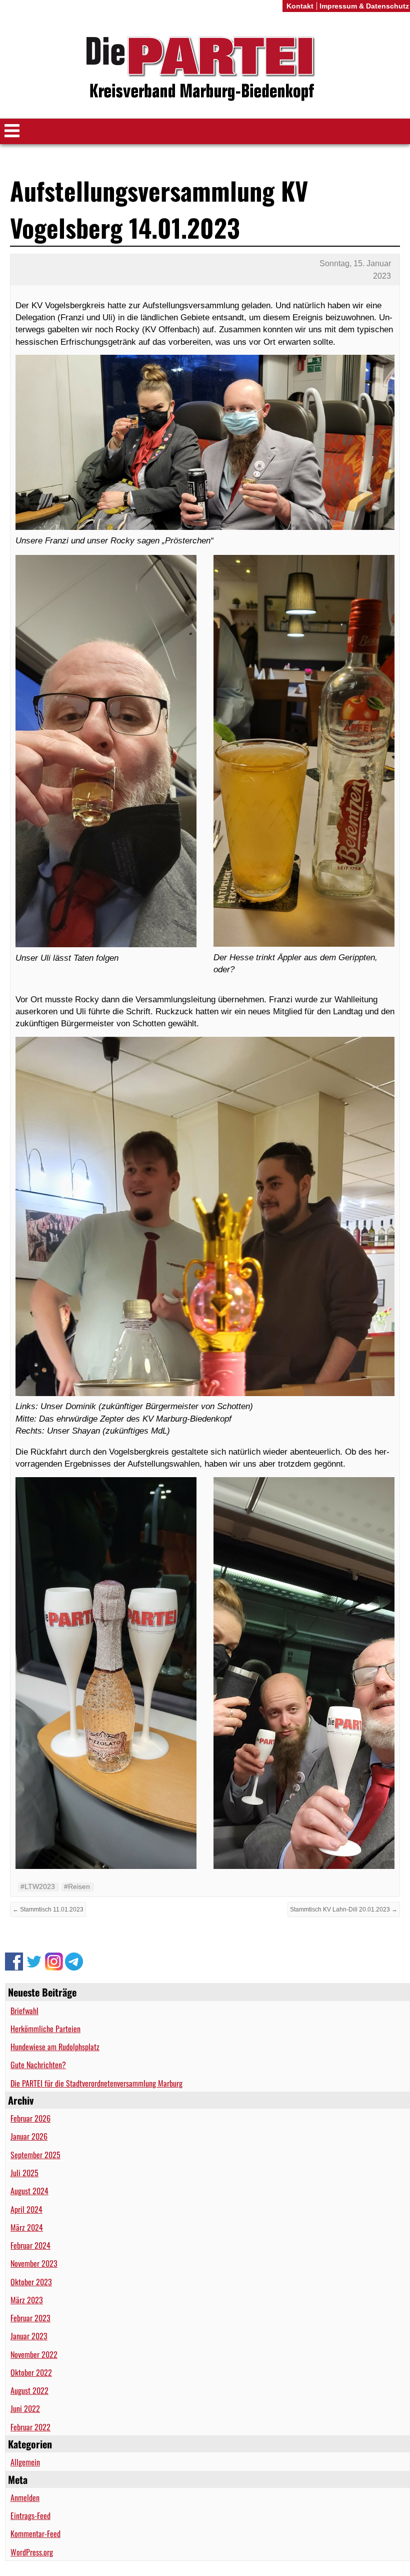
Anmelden (25, 2497)
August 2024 (29, 2191)
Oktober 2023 (31, 2282)
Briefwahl (24, 2011)
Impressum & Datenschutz (364, 6)
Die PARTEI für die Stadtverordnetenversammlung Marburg (96, 2083)
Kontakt (300, 6)
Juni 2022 (25, 2408)
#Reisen (77, 1886)
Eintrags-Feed (30, 2515)
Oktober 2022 (31, 2372)
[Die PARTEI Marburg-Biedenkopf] (205, 69)
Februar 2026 (30, 2118)
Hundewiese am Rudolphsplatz (55, 2047)
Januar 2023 (29, 2336)
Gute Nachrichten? (38, 2065)
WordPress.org (32, 2552)
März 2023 (27, 2300)
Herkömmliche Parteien (45, 2029)
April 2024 (26, 2209)
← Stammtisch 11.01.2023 (48, 1909)
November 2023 (34, 2263)
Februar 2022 (30, 2427)
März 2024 (27, 2227)
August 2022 (29, 2390)
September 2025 (35, 2155)
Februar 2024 (30, 2245)
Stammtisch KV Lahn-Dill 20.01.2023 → (344, 1909)
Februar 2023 (30, 2318)
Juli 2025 (24, 2173)
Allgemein (25, 2462)
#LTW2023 (38, 1886)
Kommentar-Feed (35, 2533)
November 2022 (34, 2354)
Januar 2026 (29, 2136)
